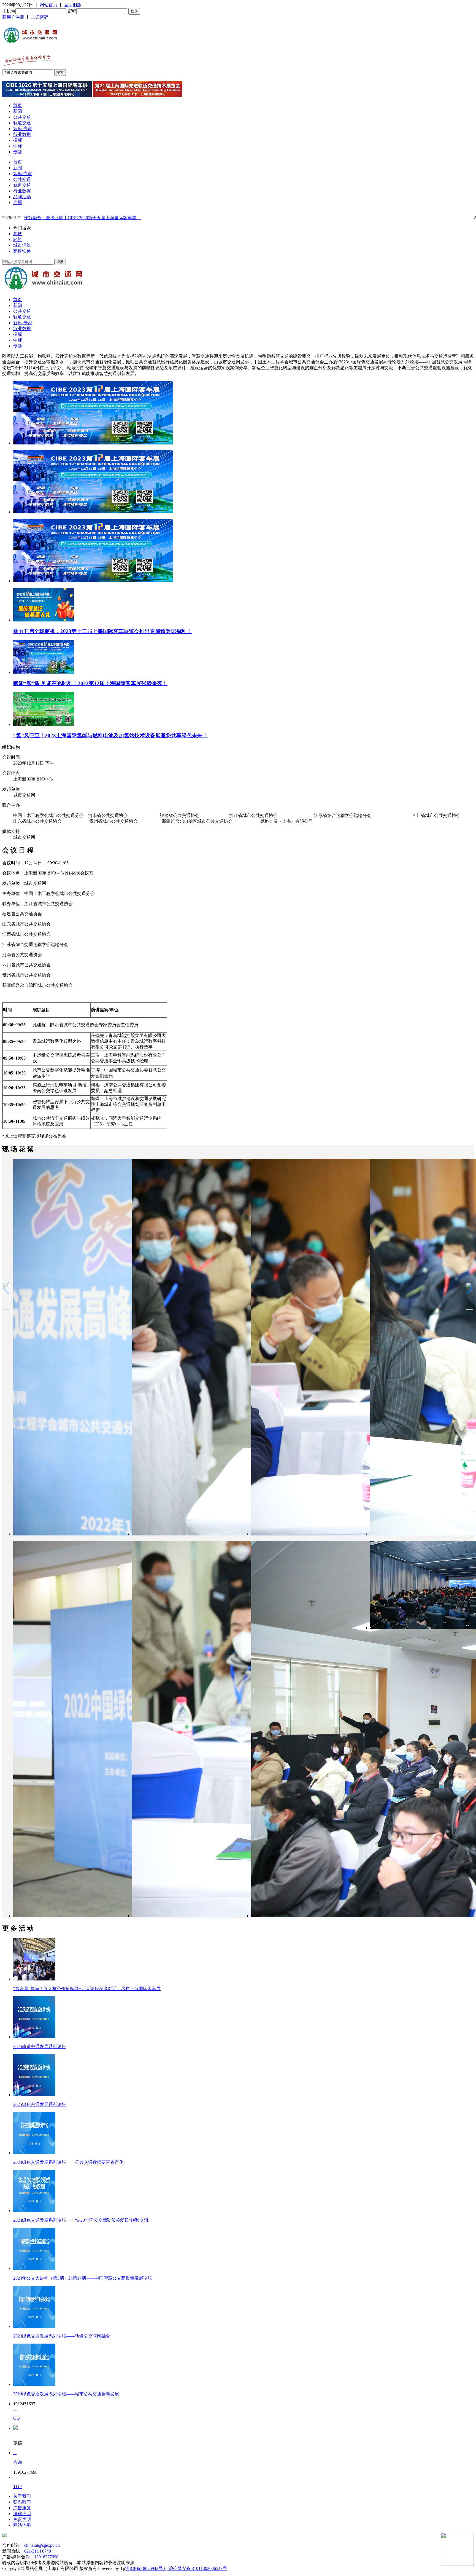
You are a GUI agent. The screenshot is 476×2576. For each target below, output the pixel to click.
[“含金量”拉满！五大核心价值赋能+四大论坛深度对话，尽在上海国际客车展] (34, 1979)
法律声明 (22, 2514)
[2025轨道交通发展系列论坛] (34, 2037)
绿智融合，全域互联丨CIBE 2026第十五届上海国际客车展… (82, 218)
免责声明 (22, 2519)
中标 (18, 146)
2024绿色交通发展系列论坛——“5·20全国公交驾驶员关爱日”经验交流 (81, 2220)
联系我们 (22, 2502)
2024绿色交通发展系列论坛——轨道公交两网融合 (62, 2336)
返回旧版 (73, 5)
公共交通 (22, 117)
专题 (18, 152)
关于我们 (22, 2496)
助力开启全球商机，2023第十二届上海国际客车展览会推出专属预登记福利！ (102, 631)
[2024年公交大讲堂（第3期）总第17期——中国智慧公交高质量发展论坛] (34, 2268)
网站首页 (48, 5)
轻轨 (18, 239)
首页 (18, 105)
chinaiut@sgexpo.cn (42, 2545)
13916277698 (46, 2557)
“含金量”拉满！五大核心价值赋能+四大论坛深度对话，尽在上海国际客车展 (87, 1989)
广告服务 (22, 2508)
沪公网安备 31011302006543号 (197, 2568)
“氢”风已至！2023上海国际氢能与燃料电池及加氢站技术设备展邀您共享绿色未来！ (110, 735)
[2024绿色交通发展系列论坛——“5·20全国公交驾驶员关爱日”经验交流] (34, 2211)
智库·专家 (23, 129)
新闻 (18, 111)
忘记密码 (40, 17)
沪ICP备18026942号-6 (146, 2568)
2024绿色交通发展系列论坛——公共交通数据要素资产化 (68, 2162)
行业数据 (22, 134)
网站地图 (22, 2525)
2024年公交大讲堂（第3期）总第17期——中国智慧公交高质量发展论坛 (83, 2278)
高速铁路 (22, 251)
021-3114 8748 (38, 2551)
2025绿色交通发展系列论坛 (40, 2104)
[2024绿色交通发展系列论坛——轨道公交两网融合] (34, 2326)
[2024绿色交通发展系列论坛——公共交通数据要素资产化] (34, 2153)
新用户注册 (13, 17)
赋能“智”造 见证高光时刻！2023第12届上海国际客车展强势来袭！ (90, 683)
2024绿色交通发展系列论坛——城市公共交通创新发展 (66, 2394)
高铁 (18, 234)
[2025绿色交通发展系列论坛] (34, 2095)
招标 (18, 140)
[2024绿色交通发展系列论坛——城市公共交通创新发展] (34, 2384)
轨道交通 (22, 123)
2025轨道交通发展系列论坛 (40, 2046)
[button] (470, 1288)
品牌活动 (22, 197)
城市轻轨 (22, 245)
